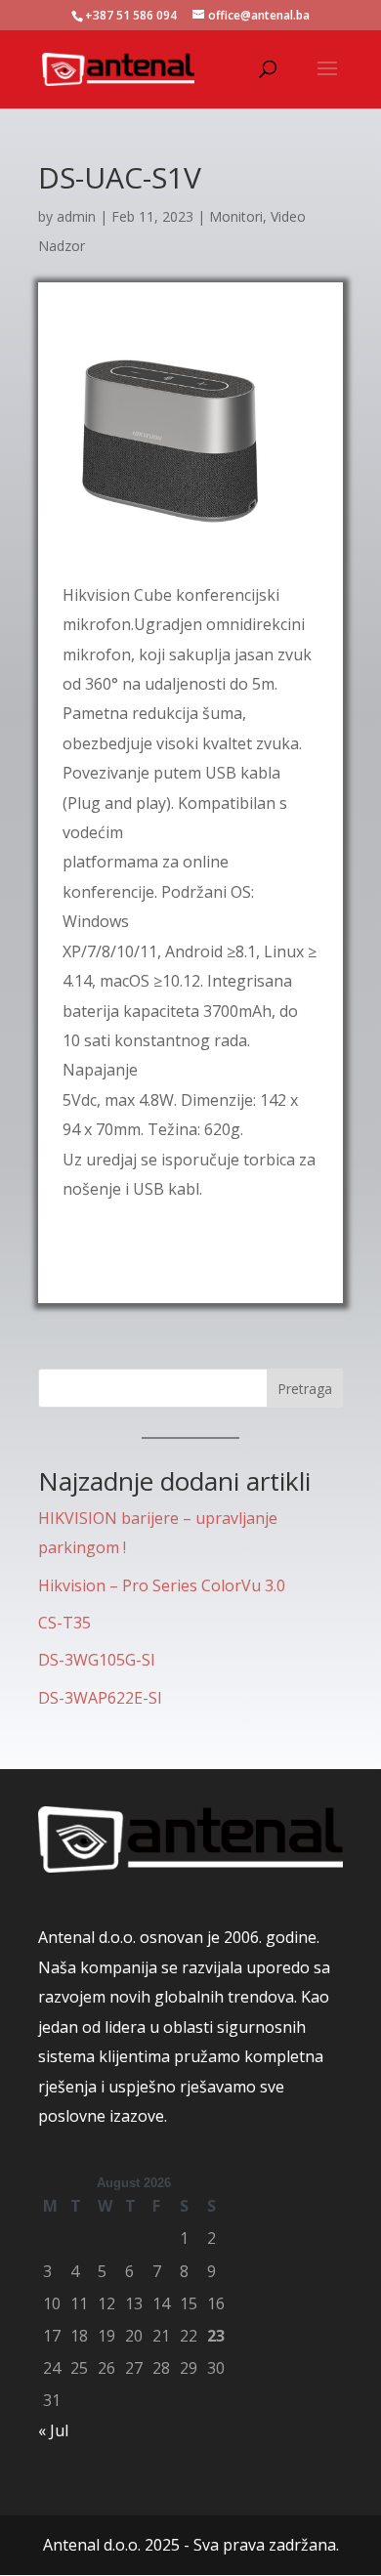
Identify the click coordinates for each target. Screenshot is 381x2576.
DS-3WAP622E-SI (100, 1698)
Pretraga (305, 1389)
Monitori (236, 216)
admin (76, 216)
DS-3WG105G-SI (97, 1660)
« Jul (53, 2430)
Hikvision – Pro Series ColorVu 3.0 (162, 1585)
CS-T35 (64, 1623)
